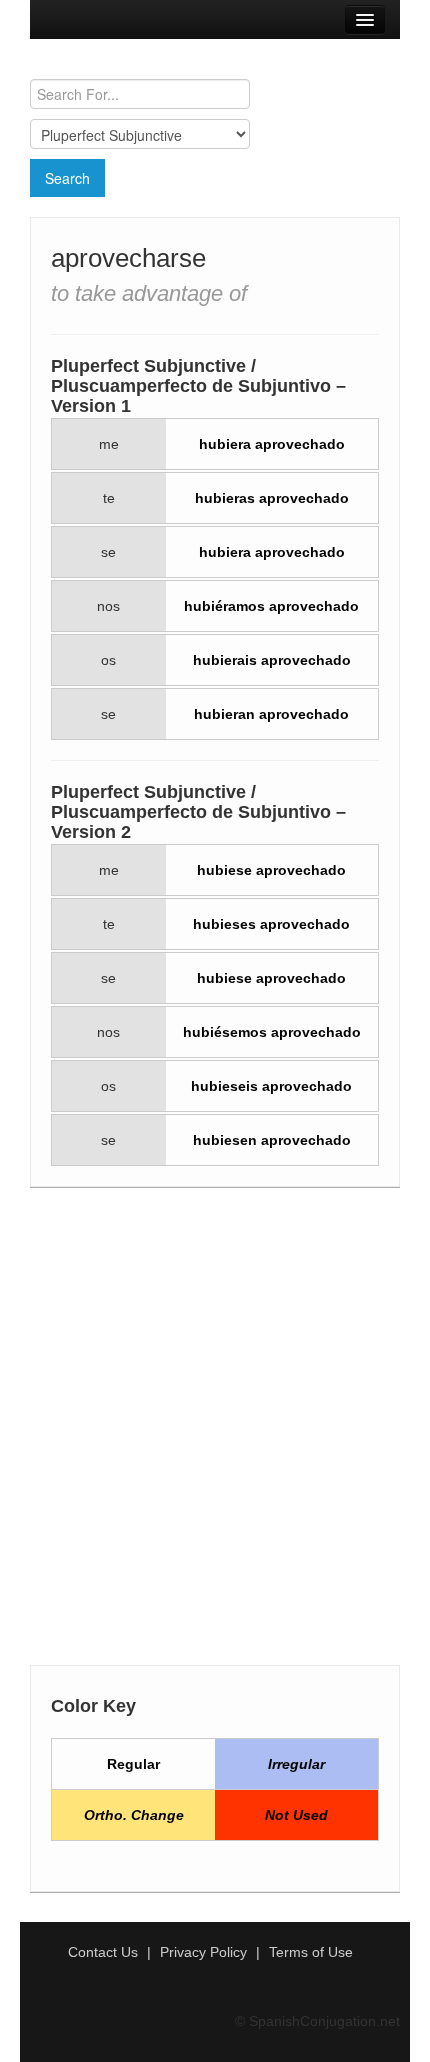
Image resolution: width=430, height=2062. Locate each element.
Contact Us (103, 1952)
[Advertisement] (215, 1432)
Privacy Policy (203, 1952)
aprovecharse (128, 258)
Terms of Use (311, 1952)
